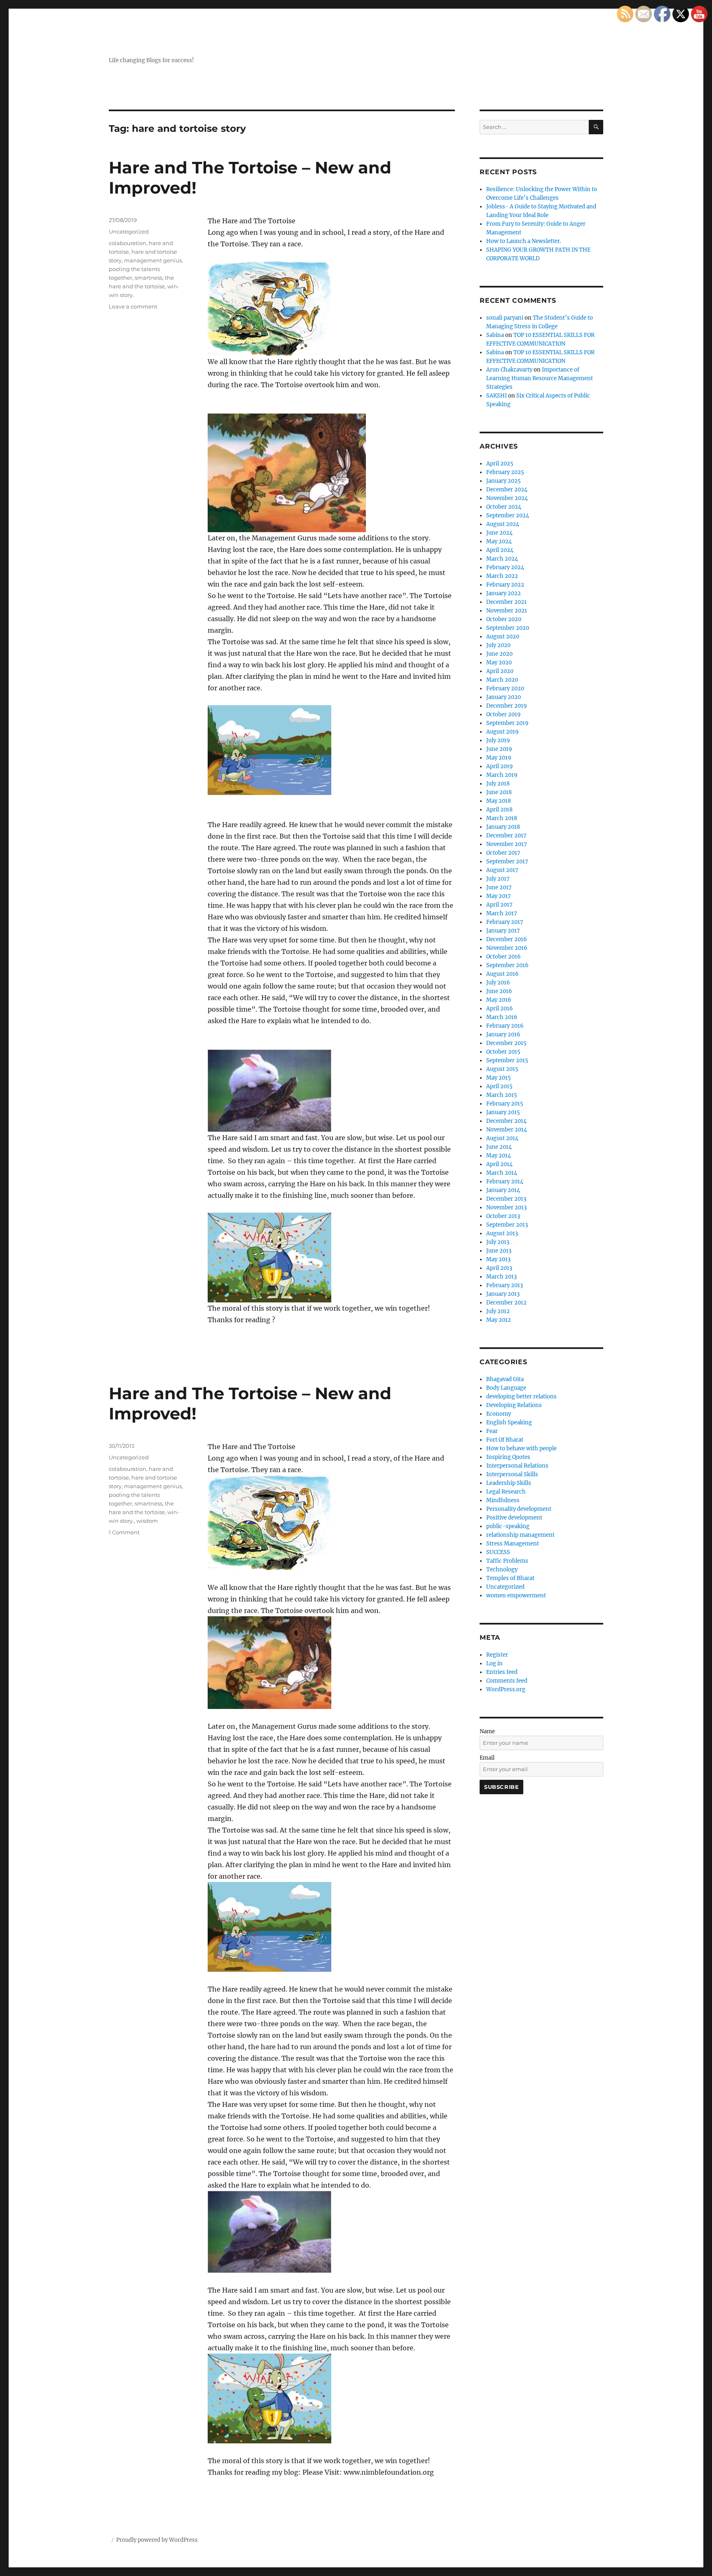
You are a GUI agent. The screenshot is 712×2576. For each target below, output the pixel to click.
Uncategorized (129, 231)
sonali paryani (505, 318)
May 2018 (499, 801)
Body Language (506, 1388)
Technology (502, 1570)
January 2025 (504, 481)
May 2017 (499, 896)
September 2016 (507, 965)
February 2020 (505, 688)
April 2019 (500, 766)
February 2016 (505, 1026)
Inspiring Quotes (508, 1457)
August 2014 (502, 1138)
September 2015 (507, 1060)
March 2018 (502, 818)
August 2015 (502, 1069)
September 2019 (507, 723)
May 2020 (499, 663)
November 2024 (507, 498)
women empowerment (516, 1595)
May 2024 (499, 541)
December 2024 (507, 490)
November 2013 (506, 1207)
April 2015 (499, 1086)
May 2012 (499, 1320)
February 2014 (505, 1182)
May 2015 (499, 1078)
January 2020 (504, 697)
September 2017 (507, 861)
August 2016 (502, 974)
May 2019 (499, 758)
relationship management (520, 1535)
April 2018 (499, 810)
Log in (494, 1663)
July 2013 (498, 1242)
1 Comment (124, 1532)
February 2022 (505, 585)
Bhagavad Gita (505, 1379)
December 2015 (506, 1043)
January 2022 (504, 593)
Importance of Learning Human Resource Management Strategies (540, 378)
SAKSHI (497, 396)
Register (497, 1655)
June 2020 (499, 654)
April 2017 (499, 905)
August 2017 (502, 870)
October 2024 (504, 507)
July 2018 (498, 784)
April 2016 (500, 1009)
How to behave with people (521, 1448)
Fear (492, 1431)
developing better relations (521, 1397)
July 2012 (498, 1311)
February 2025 (505, 472)
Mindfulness (503, 1500)
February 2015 (505, 1104)
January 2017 (503, 931)
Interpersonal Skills (512, 1474)
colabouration (128, 243)
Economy (499, 1414)
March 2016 (502, 1017)
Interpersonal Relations (517, 1466)
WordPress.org (506, 1689)
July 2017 (498, 879)
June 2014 (499, 1147)
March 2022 (502, 576)
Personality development (519, 1509)
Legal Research (506, 1492)
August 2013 (502, 1233)
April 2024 (500, 550)
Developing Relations (514, 1405)
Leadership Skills (509, 1483)
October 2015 (503, 1052)
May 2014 (499, 1156)
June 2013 (499, 1251)
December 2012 (506, 1303)
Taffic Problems (507, 1561)
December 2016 (507, 939)
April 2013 (499, 1268)
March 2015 (502, 1095)
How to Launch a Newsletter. (524, 241)
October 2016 (504, 957)
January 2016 (503, 1034)
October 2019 (504, 714)
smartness (149, 278)
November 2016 (507, 948)
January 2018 (503, 827)
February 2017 (505, 922)
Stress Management (513, 1544)
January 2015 (503, 1112)
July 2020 (498, 645)
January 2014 (503, 1190)
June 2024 (499, 533)
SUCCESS (498, 1552)
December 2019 (507, 706)
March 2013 (501, 1277)
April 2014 (499, 1164)
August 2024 (503, 524)
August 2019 (502, 732)
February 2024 (505, 567)
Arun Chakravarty (509, 370)
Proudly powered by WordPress (157, 2540)
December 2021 (506, 602)
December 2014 (506, 1121)
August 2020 (503, 637)
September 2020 (508, 628)
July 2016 (498, 983)
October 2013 (503, 1216)
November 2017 (507, 844)
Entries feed (502, 1672)
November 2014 (507, 1130)
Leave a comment (133, 306)
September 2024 (508, 515)
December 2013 (506, 1199)
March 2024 (502, 559)
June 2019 (499, 749)
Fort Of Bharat (505, 1440)
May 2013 (498, 1259)
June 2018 (499, 792)
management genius (153, 260)
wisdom (147, 1521)
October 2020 (504, 619)
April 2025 (500, 464)
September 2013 (507, 1225)
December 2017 (506, 836)
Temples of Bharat (510, 1578)
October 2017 (503, 853)
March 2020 (502, 680)
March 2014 (502, 1173)
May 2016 (499, 1000)
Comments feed (507, 1681)
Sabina (495, 335)
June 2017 (499, 887)
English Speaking (509, 1422)
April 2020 (500, 671)
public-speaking (508, 1526)
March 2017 (502, 913)
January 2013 (503, 1294)
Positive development (514, 1518)
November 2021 (507, 611)
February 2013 (505, 1285)
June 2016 (499, 991)
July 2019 (498, 740)
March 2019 (502, 775)
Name (487, 1731)
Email (487, 1758)
